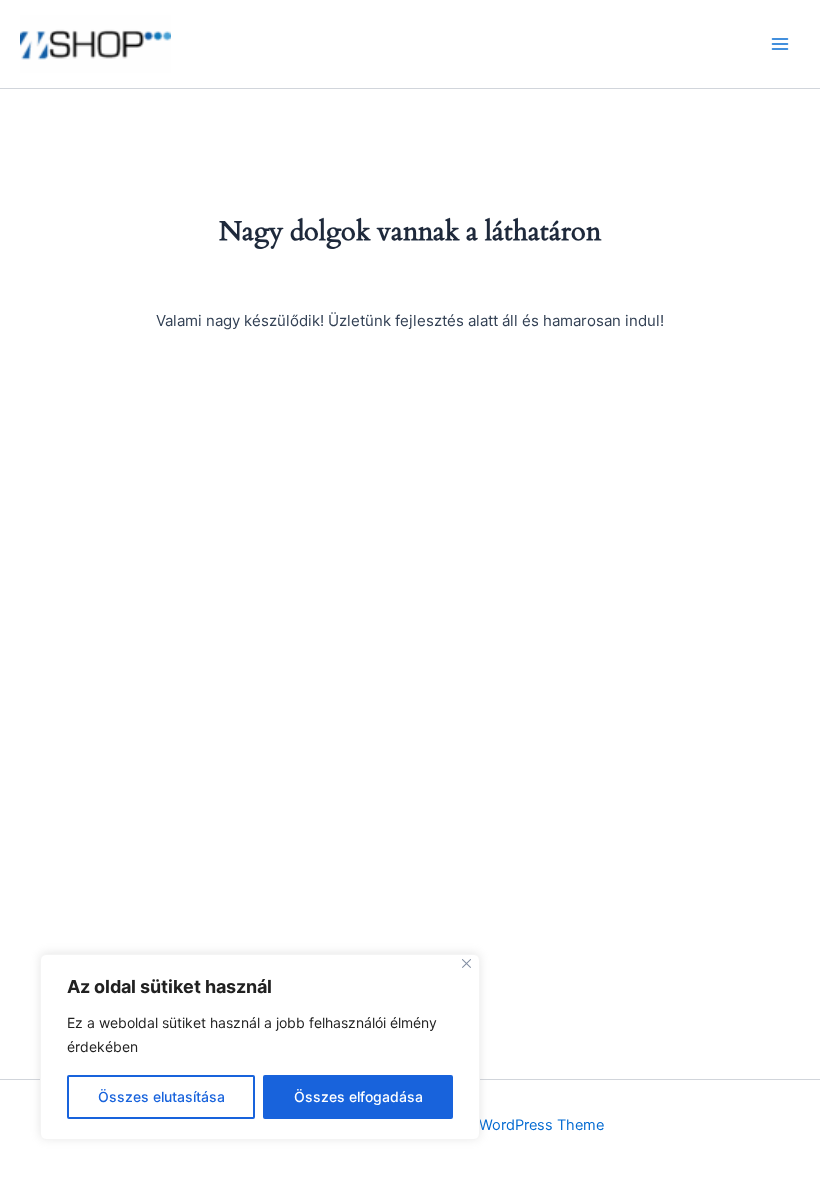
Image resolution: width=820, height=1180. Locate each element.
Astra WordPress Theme (521, 1125)
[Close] (466, 963)
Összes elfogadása (358, 1096)
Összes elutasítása (161, 1096)
